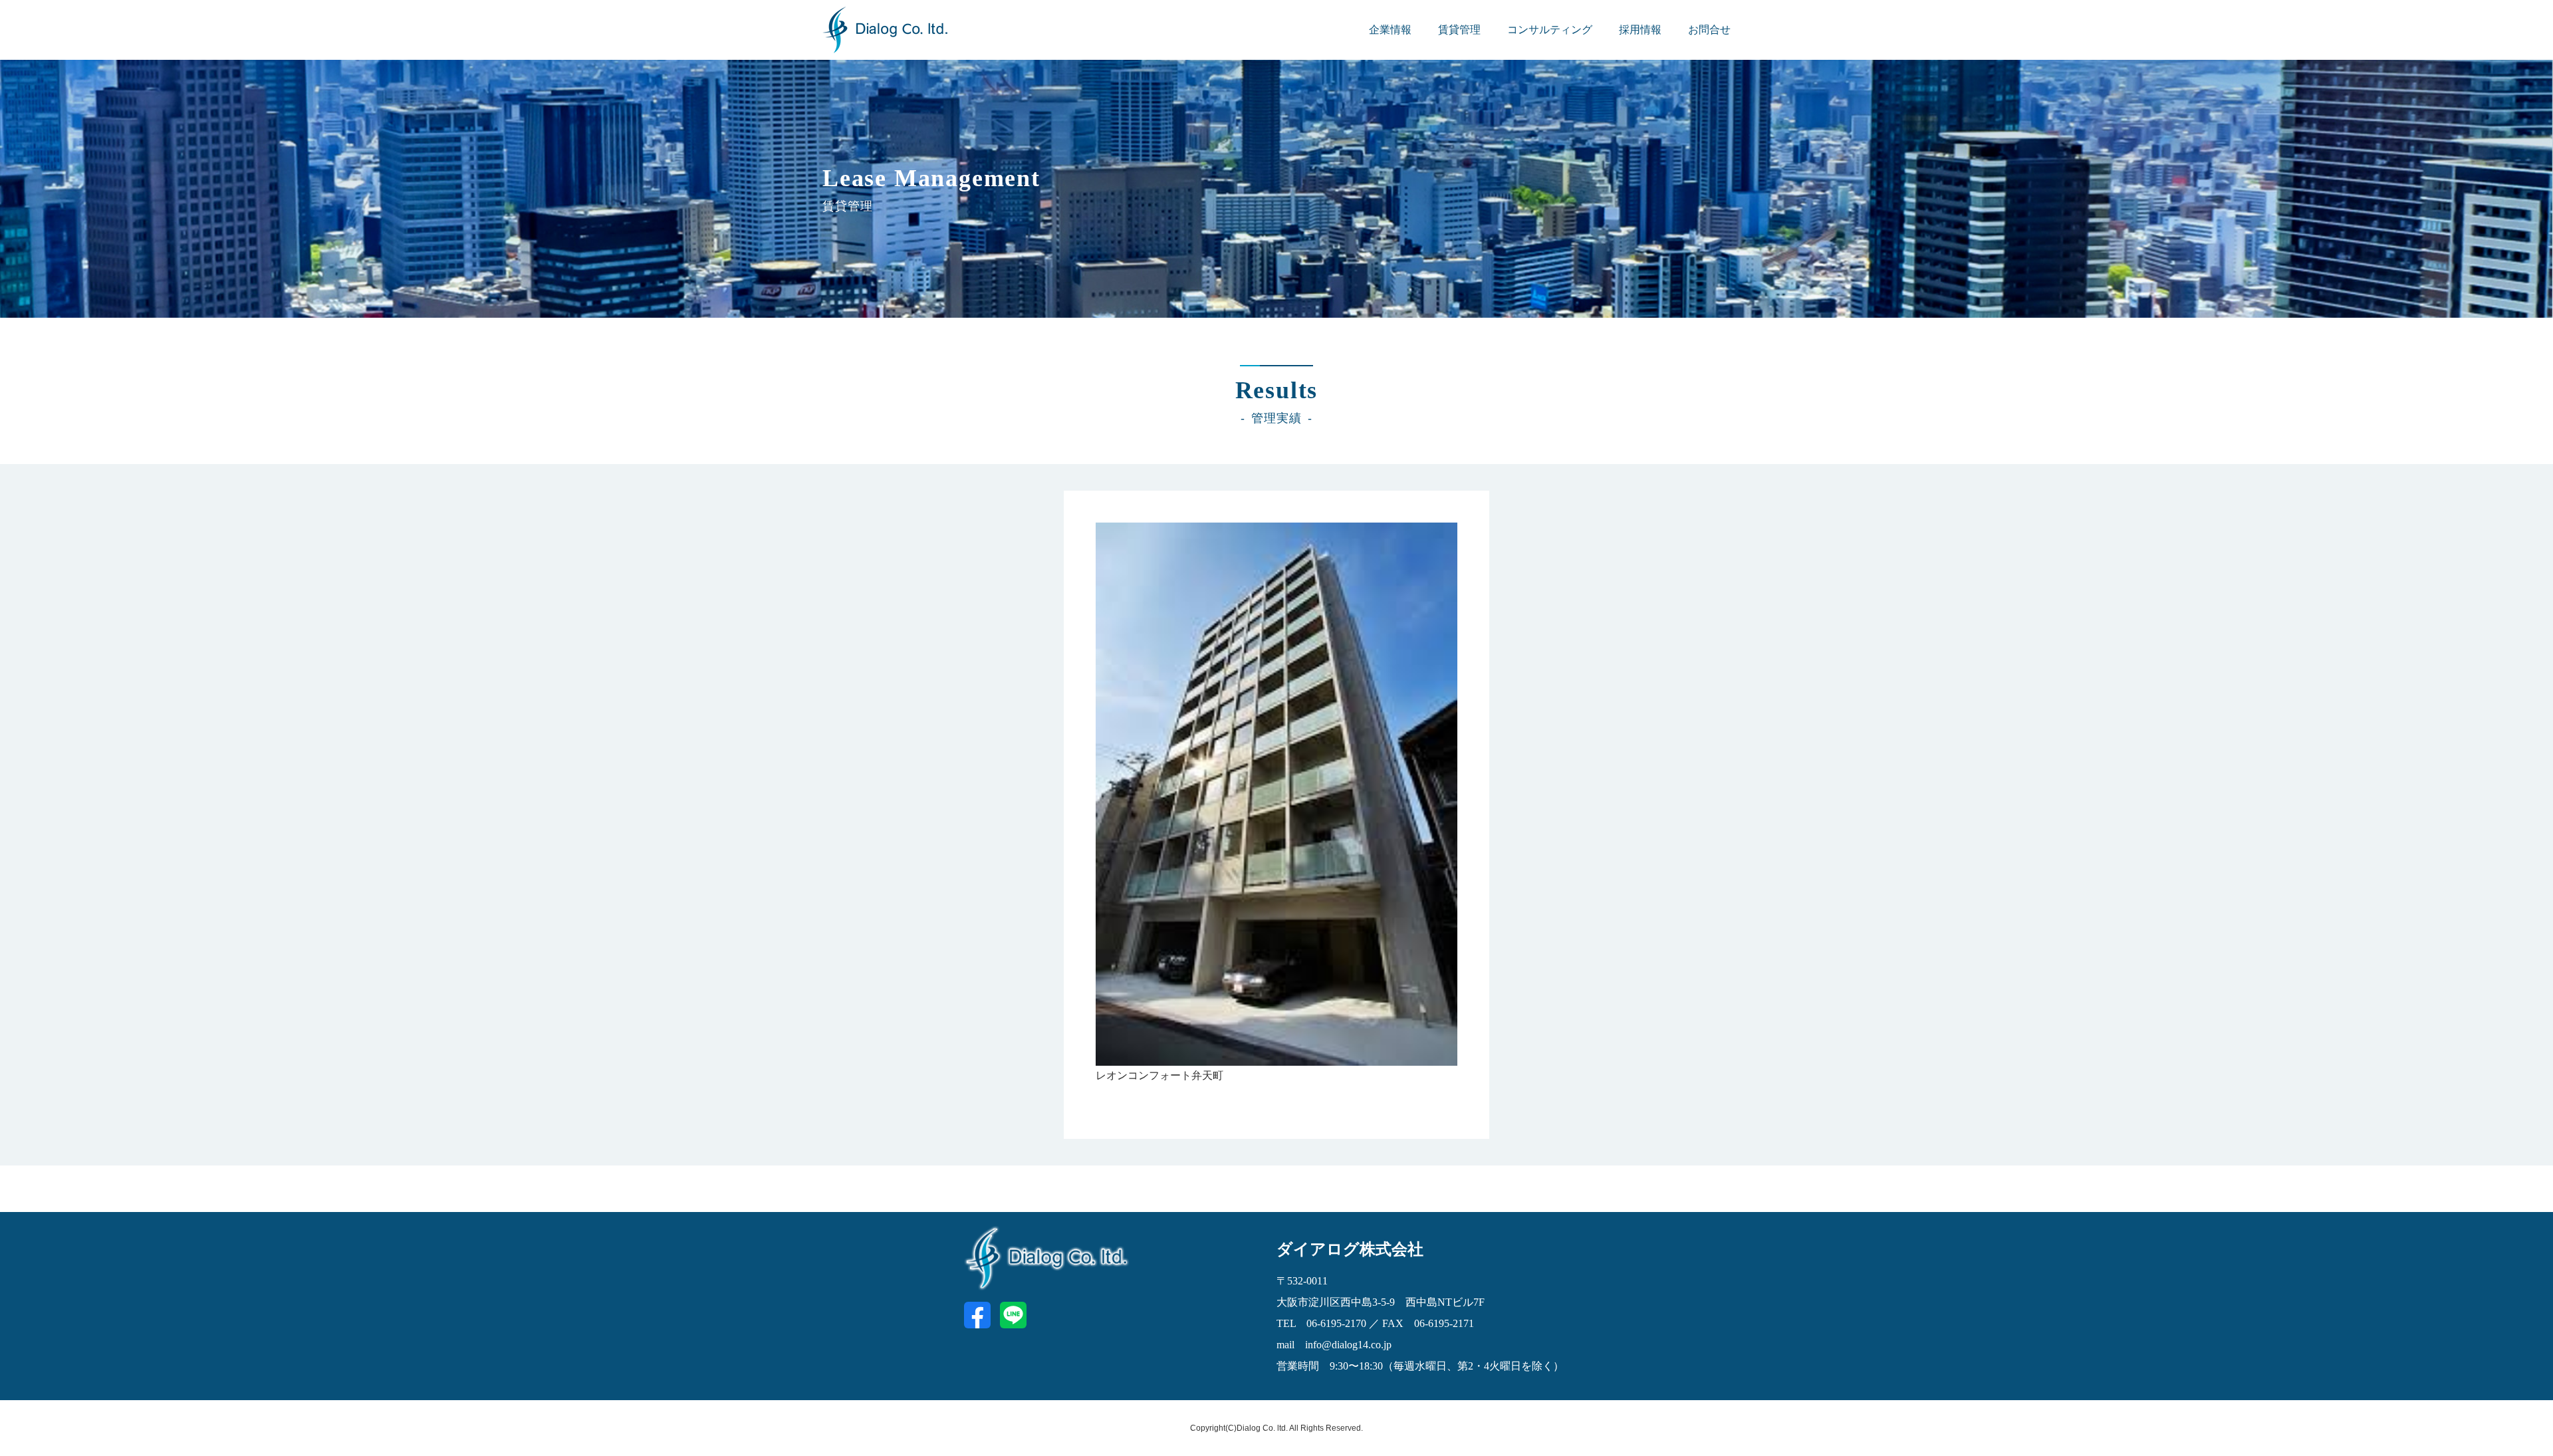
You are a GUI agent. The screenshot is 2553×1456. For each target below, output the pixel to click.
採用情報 (1640, 30)
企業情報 (1390, 30)
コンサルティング (1550, 30)
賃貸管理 (1459, 30)
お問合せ (1709, 30)
